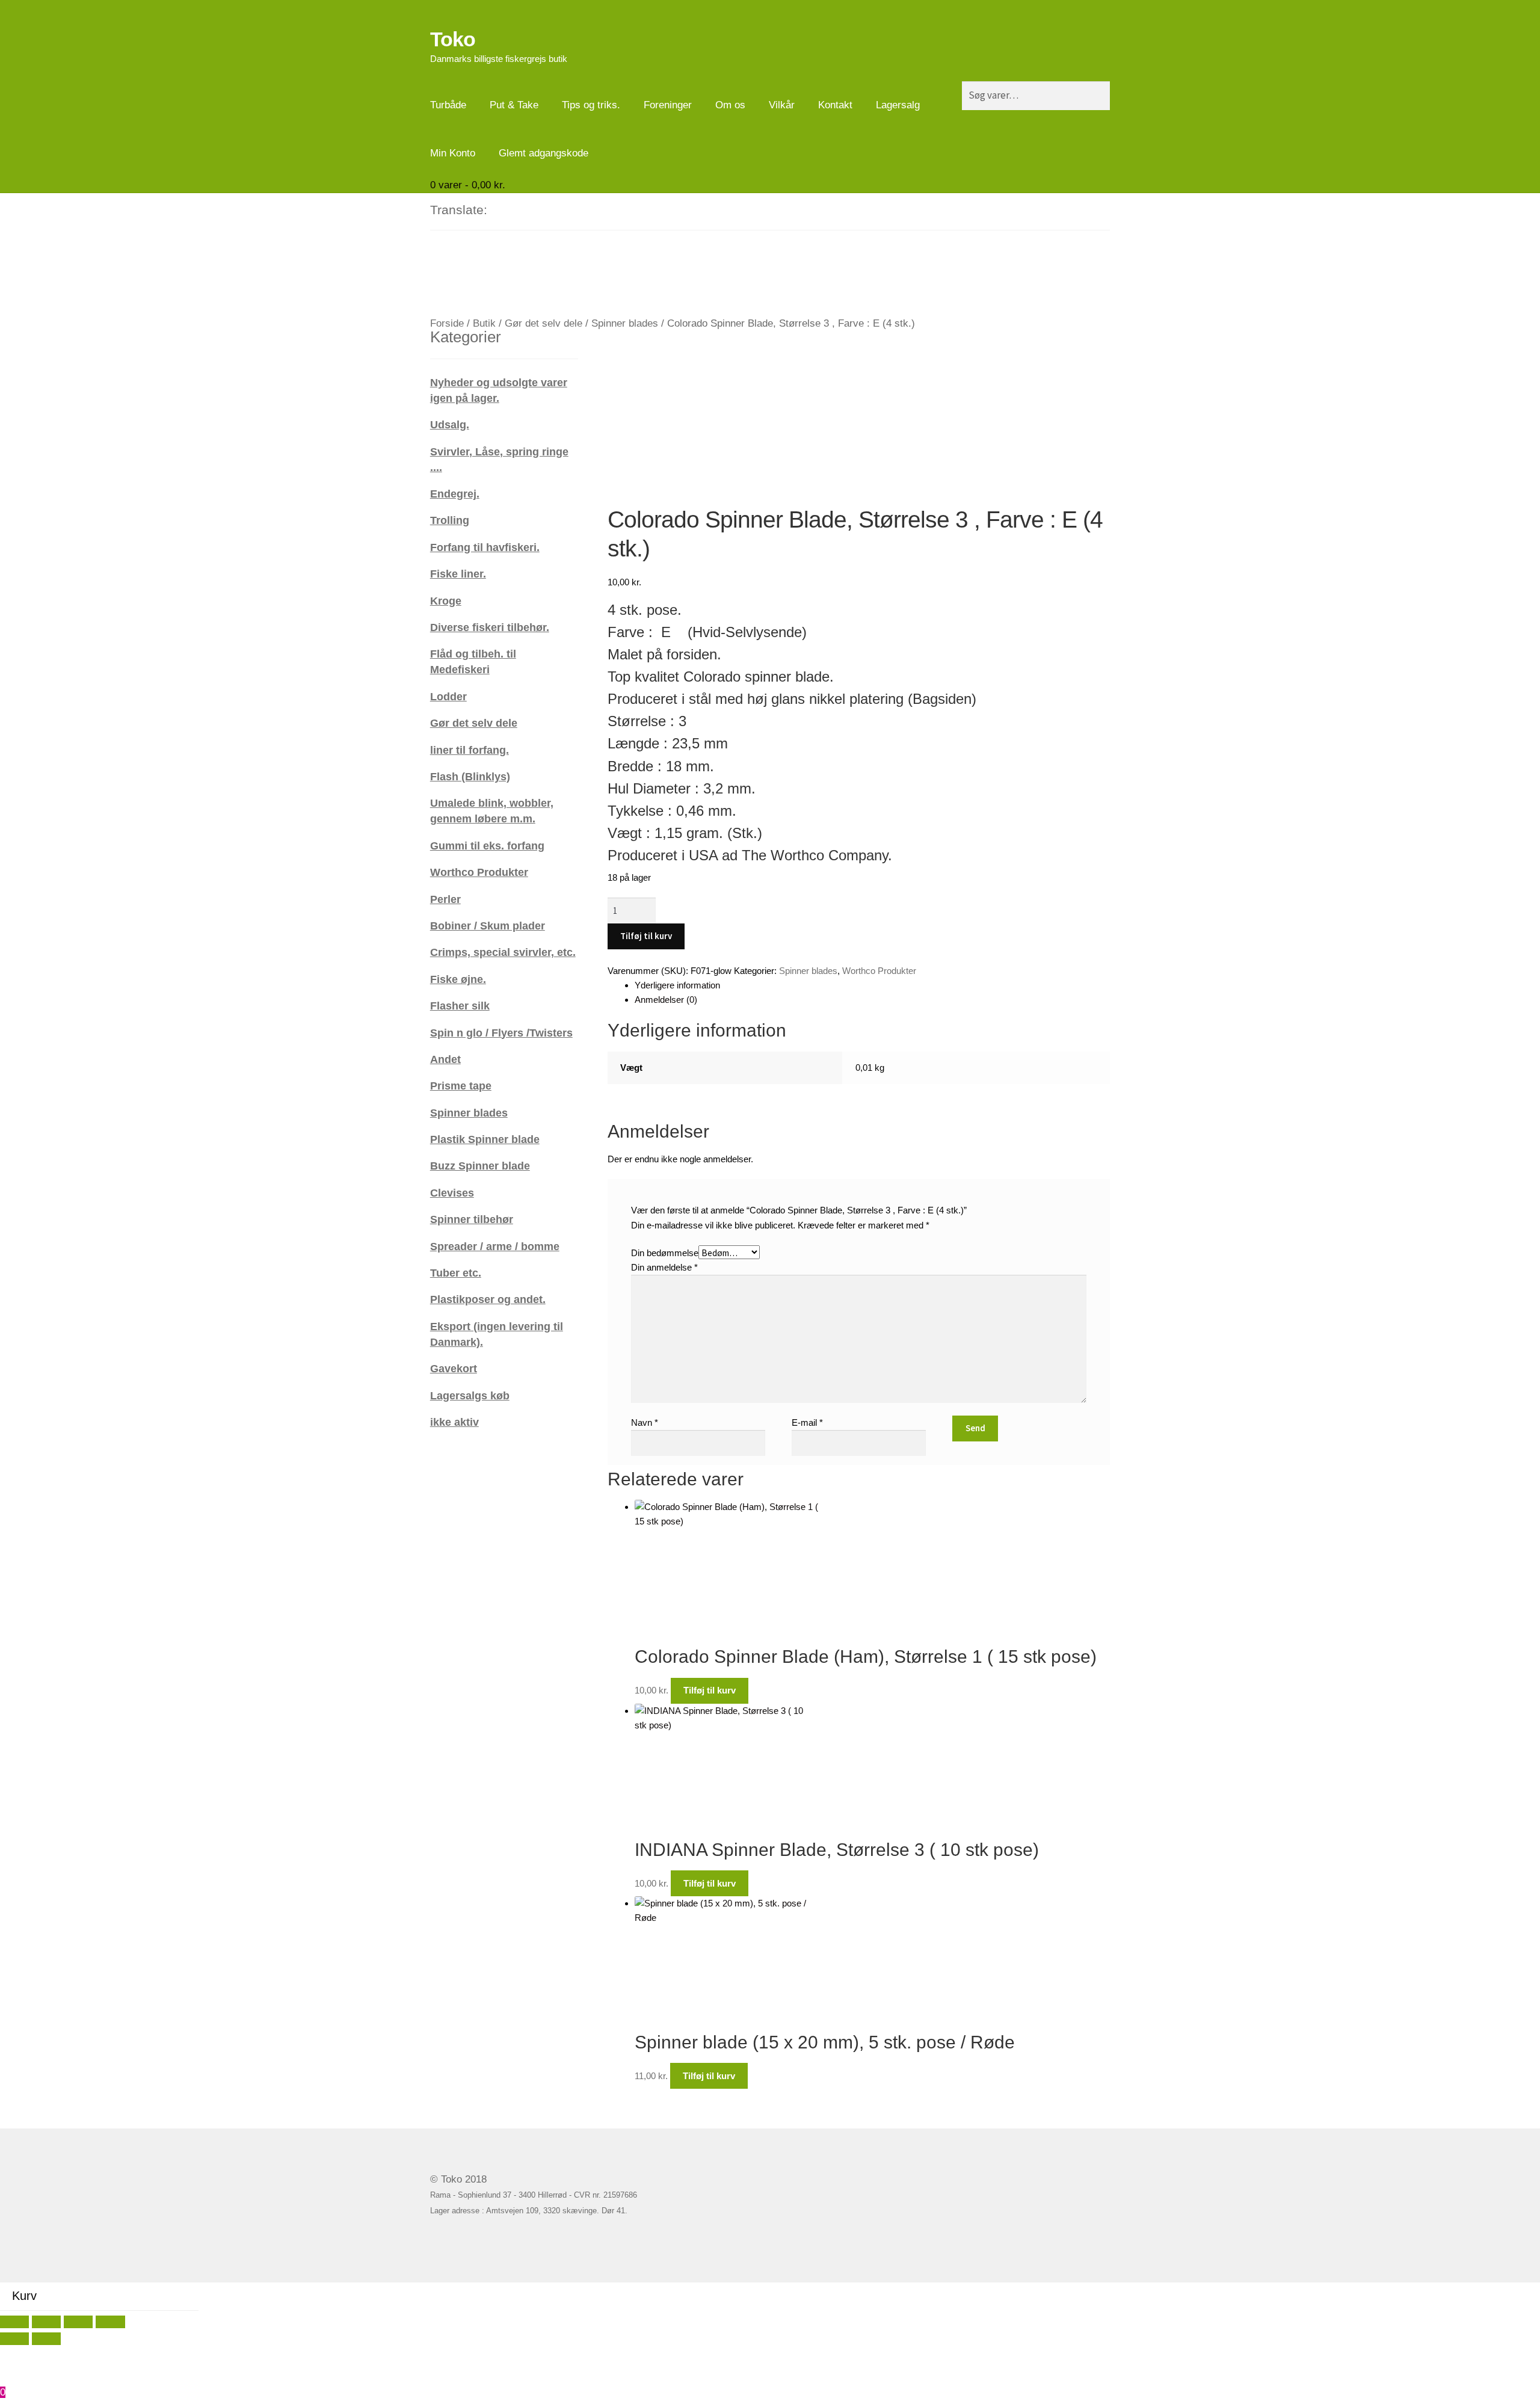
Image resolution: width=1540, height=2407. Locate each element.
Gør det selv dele (544, 323)
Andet (445, 1059)
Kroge (446, 601)
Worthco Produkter (879, 971)
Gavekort (454, 1368)
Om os (730, 105)
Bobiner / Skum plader (488, 926)
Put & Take (514, 105)
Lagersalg (898, 105)
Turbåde (448, 105)
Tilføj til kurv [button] (710, 1690)
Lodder (448, 696)
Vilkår (782, 105)
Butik (484, 323)
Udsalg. (450, 424)
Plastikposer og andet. (488, 1299)
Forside (447, 323)
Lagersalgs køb (470, 1395)
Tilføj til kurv (646, 936)
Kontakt (835, 105)
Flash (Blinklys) (470, 776)
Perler (445, 899)
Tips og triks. (591, 105)
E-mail (807, 1422)
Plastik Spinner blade (485, 1139)
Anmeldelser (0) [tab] (666, 1000)
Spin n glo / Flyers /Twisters (501, 1033)
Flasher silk (460, 1006)
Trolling (450, 520)
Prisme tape (461, 1086)
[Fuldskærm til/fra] (46, 2322)
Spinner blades (625, 323)
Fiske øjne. (458, 979)
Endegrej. (455, 494)
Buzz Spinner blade (480, 1166)
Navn (645, 1422)
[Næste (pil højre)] (46, 2339)
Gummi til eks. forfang (487, 846)
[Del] (78, 2322)
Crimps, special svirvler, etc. (503, 952)
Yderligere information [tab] (677, 985)
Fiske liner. (458, 574)
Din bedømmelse (665, 1253)
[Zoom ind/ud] (14, 2322)
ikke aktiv (454, 1422)
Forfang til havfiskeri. (485, 547)
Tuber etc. (456, 1273)
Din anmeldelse (664, 1267)
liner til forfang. (470, 750)
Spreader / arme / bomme (495, 1246)
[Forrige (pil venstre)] (14, 2339)
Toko (453, 39)
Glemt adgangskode (544, 153)
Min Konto (453, 153)
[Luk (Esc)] (110, 2322)
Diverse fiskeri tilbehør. (490, 627)
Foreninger (668, 105)
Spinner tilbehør (472, 1219)
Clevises (452, 1193)
